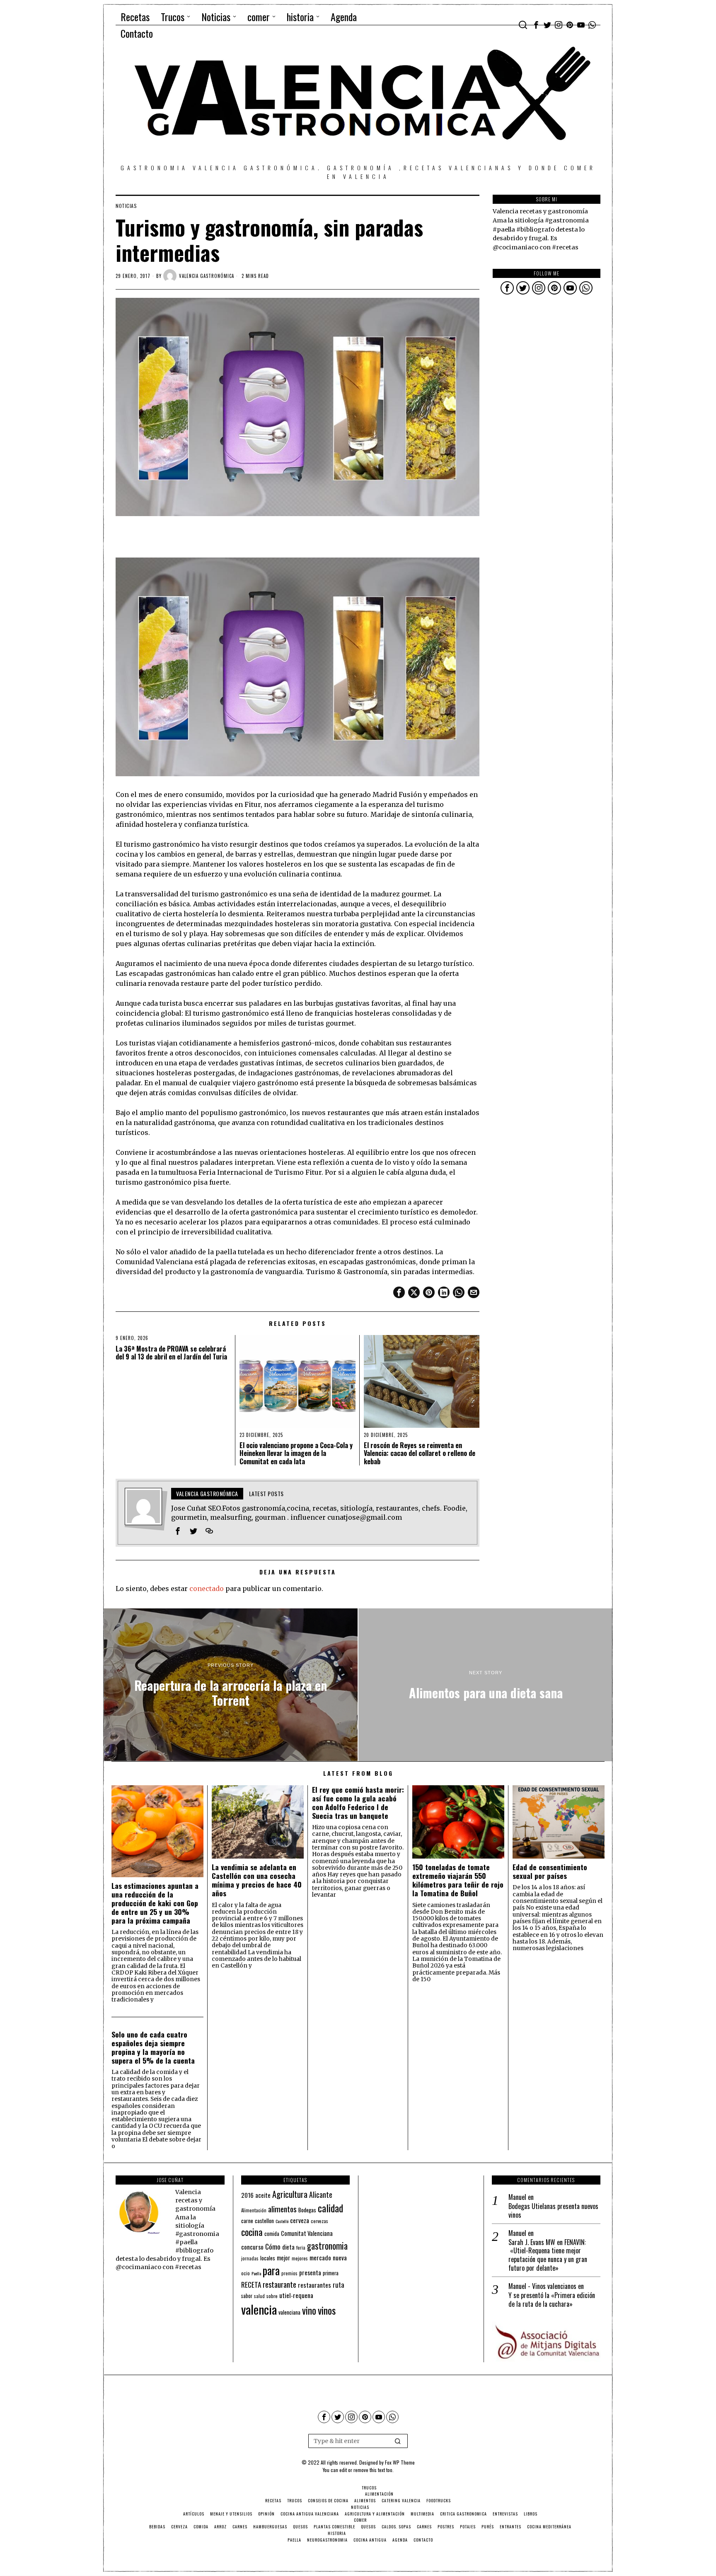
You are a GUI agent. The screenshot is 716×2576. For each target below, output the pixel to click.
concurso (252, 2247)
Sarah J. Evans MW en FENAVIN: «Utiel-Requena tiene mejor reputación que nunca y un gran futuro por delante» (548, 2255)
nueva (340, 2257)
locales (268, 2258)
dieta (288, 2247)
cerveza (300, 2220)
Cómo (273, 2246)
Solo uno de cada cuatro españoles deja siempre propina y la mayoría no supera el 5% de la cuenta (153, 2047)
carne (247, 2221)
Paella (256, 2273)
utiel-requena (296, 2295)
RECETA (251, 2285)
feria (301, 2248)
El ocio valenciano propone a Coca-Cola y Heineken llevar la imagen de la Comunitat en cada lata (296, 1453)
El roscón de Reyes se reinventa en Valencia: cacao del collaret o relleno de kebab (420, 1453)
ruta (339, 2285)
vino (309, 2310)
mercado (320, 2257)
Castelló (282, 2221)
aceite (263, 2195)
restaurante (279, 2284)
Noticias (126, 206)
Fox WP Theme (400, 2462)
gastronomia (327, 2246)
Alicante (321, 2195)
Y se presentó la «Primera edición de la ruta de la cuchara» (552, 2300)
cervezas (319, 2221)
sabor (247, 2296)
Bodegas (307, 2210)
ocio (246, 2273)
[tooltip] (536, 25)
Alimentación (254, 2210)
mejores (300, 2258)
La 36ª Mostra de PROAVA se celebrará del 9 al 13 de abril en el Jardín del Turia (171, 1353)
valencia (259, 2309)
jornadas (250, 2258)
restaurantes (314, 2285)
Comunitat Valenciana (307, 2233)
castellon (264, 2221)
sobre (272, 2296)
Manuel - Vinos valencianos (542, 2286)
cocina (252, 2232)
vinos (327, 2310)
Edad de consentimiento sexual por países (550, 1871)
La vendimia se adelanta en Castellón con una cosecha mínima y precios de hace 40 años (257, 1880)
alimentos (282, 2209)
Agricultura (290, 2194)
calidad (330, 2208)
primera (331, 2273)
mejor (283, 2258)
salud (259, 2296)
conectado (207, 1589)
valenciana (289, 2312)
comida (272, 2234)
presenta (310, 2272)
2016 (247, 2195)
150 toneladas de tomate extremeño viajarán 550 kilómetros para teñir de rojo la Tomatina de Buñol (458, 1880)
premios (289, 2273)
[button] (398, 2441)
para (271, 2271)
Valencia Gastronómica (207, 276)
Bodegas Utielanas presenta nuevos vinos (553, 2211)
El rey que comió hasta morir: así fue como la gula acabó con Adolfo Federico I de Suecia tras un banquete (358, 1803)
